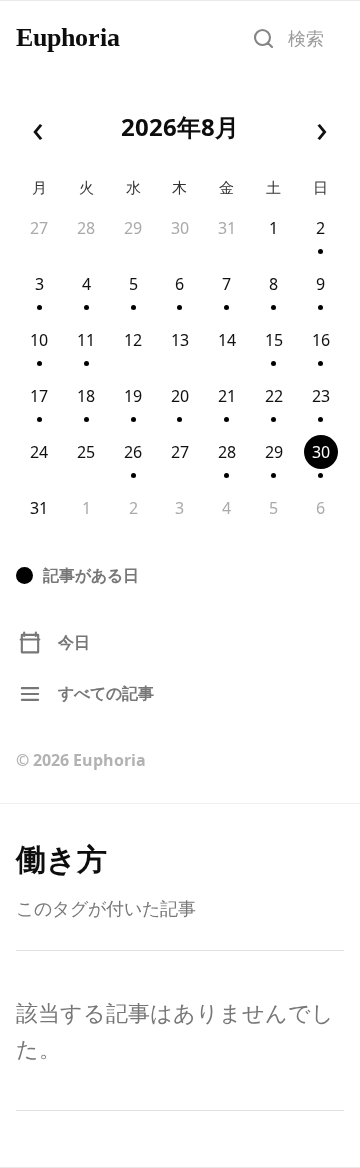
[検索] (263, 38)
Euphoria (68, 38)
